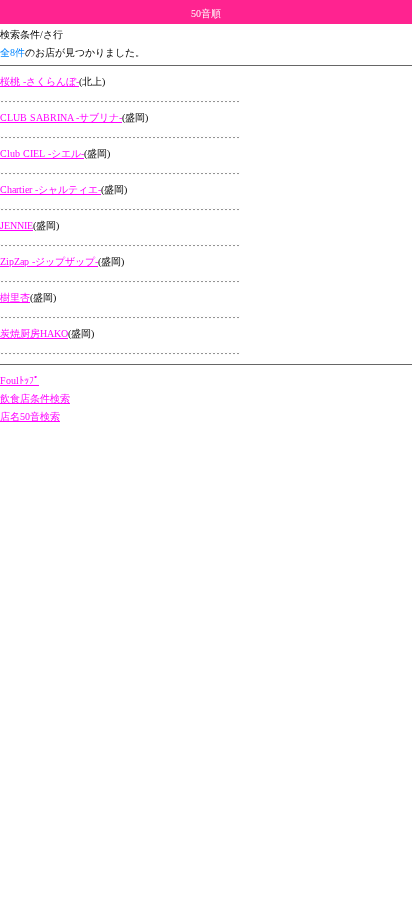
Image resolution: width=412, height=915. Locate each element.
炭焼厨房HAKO (34, 333)
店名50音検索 (30, 416)
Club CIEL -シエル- (42, 153)
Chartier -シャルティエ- (50, 189)
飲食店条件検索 (35, 398)
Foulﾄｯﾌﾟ (19, 380)
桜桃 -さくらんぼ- (39, 81)
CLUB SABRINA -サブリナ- (61, 117)
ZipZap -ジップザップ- (49, 261)
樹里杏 (15, 297)
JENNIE (16, 225)
